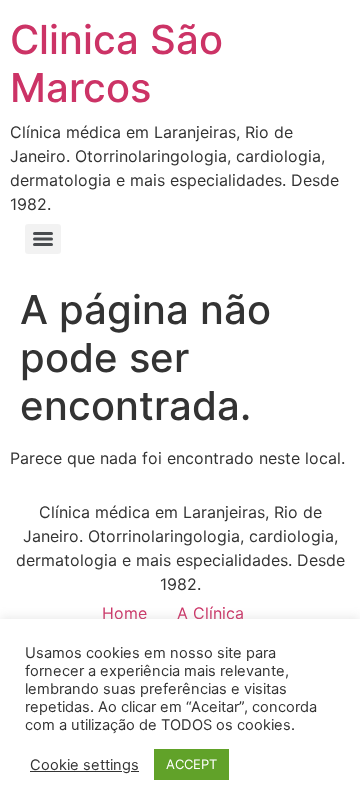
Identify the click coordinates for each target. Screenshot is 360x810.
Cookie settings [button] (84, 765)
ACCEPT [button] (191, 764)
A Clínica (210, 613)
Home (124, 613)
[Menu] (43, 239)
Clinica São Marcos (116, 63)
